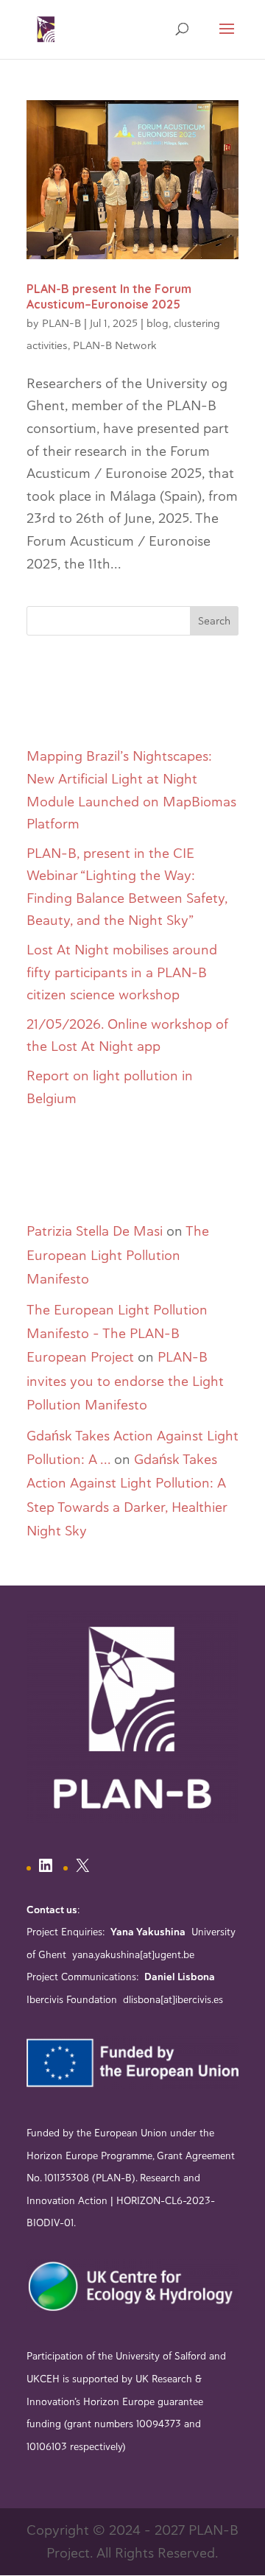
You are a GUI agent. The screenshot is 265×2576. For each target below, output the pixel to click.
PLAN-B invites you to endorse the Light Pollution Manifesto (125, 1381)
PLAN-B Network (114, 345)
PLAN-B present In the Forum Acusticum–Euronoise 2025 (109, 296)
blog (158, 323)
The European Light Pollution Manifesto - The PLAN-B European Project (117, 1334)
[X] (82, 1865)
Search (214, 621)
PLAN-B (61, 323)
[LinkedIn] (46, 1865)
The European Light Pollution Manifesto (118, 1255)
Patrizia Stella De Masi (95, 1231)
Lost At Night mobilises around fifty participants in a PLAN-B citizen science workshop (122, 972)
